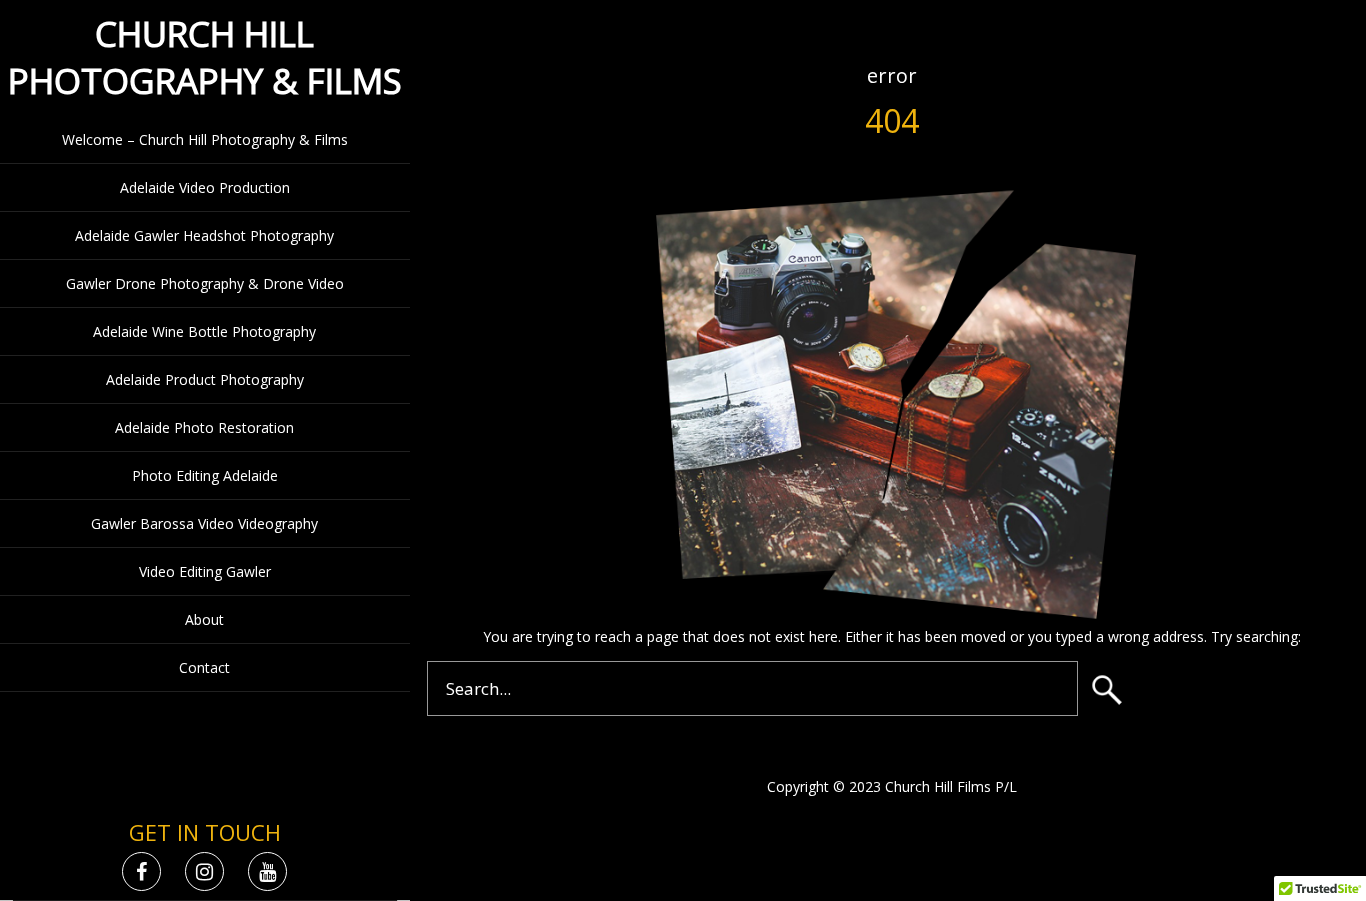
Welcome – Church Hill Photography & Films (205, 139)
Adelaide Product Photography (205, 379)
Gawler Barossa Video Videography (204, 523)
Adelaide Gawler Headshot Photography (204, 235)
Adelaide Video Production (205, 187)
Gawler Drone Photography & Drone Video (205, 283)
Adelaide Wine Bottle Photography (204, 331)
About (204, 619)
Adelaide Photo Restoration (204, 427)
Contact (204, 667)
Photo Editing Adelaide (205, 475)
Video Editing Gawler (205, 571)
